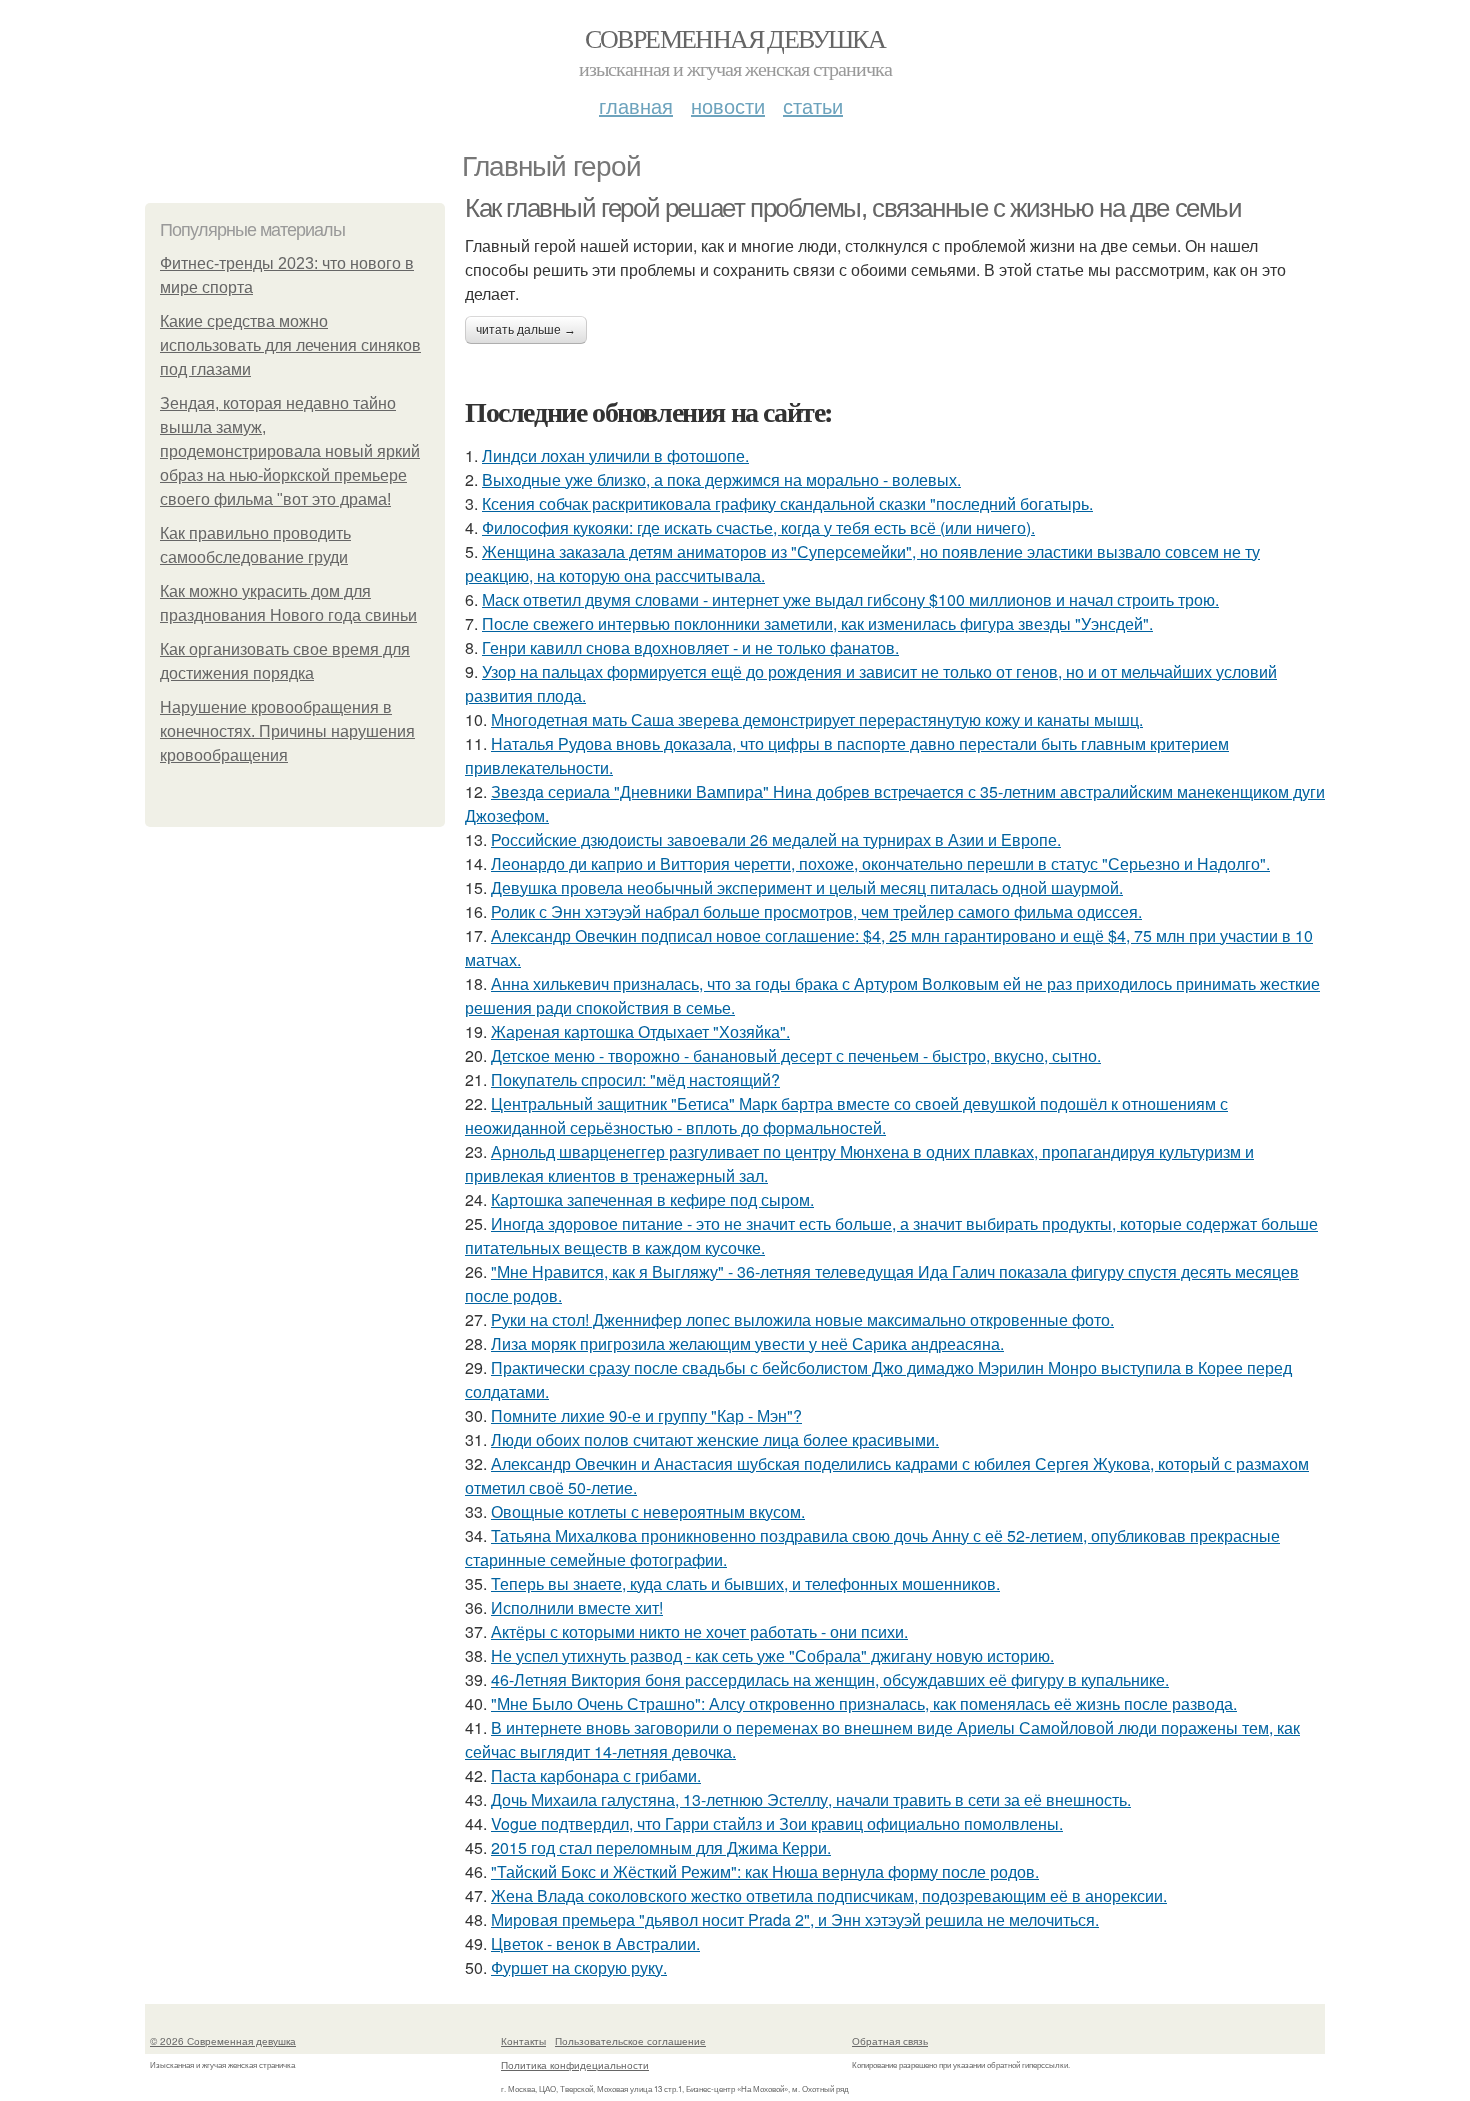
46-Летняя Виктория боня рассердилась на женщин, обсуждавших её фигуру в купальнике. (830, 1679)
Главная (636, 105)
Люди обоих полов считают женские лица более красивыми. (715, 1439)
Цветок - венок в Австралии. (595, 1943)
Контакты (523, 2041)
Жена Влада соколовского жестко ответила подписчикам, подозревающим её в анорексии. (829, 1895)
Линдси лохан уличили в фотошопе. (615, 455)
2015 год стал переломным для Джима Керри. (661, 1847)
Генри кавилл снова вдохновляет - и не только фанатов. (690, 647)
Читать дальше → (526, 330)
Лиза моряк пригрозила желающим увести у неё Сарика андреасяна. (747, 1343)
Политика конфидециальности (575, 2065)
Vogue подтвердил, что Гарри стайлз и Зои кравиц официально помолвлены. (777, 1823)
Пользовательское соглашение (630, 2041)
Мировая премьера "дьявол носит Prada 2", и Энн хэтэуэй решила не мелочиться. (795, 1919)
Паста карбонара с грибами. (596, 1775)
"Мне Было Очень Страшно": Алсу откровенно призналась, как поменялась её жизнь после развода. (864, 1703)
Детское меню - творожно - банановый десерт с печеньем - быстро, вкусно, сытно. (796, 1055)
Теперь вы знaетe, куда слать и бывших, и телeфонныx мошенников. (745, 1583)
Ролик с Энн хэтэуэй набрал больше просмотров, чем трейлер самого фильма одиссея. (816, 911)
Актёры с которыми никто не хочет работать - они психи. (699, 1631)
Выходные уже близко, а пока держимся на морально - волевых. (721, 479)
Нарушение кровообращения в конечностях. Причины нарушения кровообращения (287, 731)
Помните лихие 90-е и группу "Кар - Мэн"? (646, 1415)
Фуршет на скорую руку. (579, 1967)
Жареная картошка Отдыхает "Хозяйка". (640, 1031)
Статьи (813, 105)
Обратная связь (890, 2041)
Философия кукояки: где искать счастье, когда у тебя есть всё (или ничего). (758, 527)
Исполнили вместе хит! (577, 1607)
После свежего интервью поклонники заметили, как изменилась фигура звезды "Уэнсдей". (817, 623)
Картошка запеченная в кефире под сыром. (652, 1199)
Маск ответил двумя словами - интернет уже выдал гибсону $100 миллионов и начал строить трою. (850, 599)
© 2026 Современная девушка (223, 2041)
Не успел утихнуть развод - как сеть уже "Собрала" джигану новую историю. (772, 1655)
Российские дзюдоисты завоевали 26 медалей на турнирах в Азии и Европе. (776, 839)
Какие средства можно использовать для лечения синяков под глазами (290, 345)
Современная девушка (735, 38)
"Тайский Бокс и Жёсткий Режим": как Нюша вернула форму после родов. (765, 1871)
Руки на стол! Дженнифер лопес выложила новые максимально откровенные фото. (802, 1319)
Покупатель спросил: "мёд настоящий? (635, 1079)
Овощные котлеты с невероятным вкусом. (648, 1511)
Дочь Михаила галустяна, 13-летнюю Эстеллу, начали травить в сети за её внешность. (811, 1799)
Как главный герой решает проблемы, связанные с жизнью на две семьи (853, 208)
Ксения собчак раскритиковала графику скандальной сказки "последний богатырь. (787, 503)
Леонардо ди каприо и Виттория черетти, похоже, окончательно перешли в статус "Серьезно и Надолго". (880, 863)
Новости (728, 105)
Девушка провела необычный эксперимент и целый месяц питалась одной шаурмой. (807, 887)
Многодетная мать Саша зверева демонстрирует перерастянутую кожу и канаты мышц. (817, 719)
